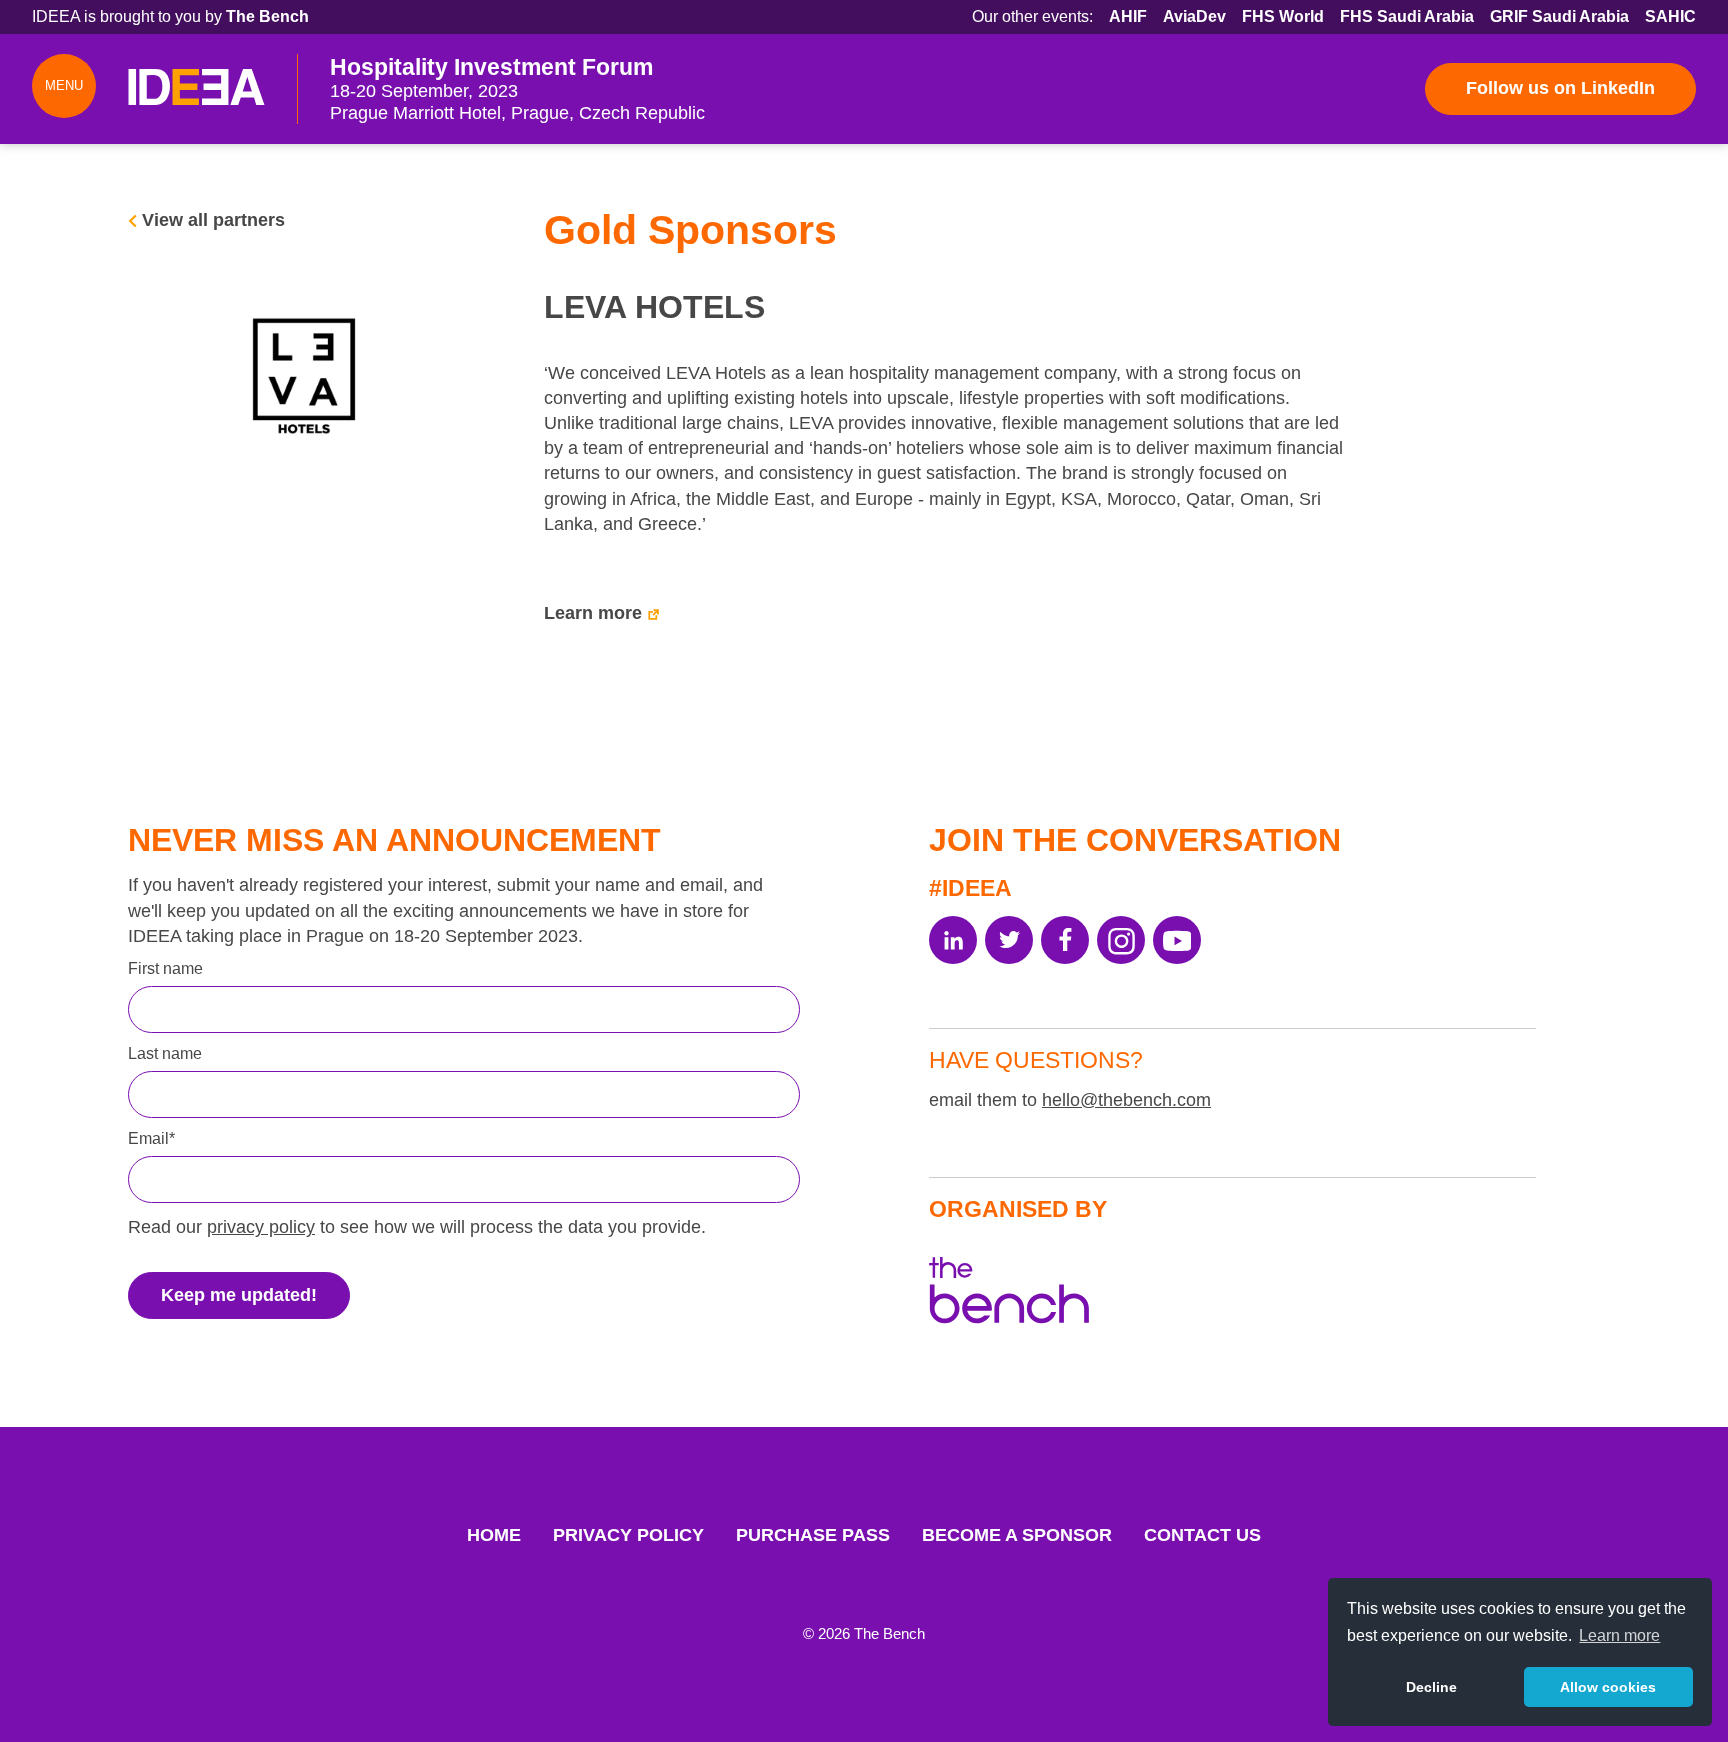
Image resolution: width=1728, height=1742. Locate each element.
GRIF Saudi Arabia (1559, 16)
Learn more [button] (1619, 1635)
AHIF (1128, 16)
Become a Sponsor (1017, 1535)
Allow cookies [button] (1608, 1687)
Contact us (1202, 1535)
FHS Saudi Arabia (1407, 16)
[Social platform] (953, 940)
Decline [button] (1431, 1687)
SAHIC (1670, 16)
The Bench (267, 16)
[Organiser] (1009, 1294)
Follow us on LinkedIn (1560, 88)
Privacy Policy (628, 1535)
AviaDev (1194, 16)
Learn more (593, 613)
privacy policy (261, 1227)
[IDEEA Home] (196, 89)
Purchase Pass (813, 1535)
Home (494, 1535)
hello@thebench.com (1126, 1100)
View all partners (213, 220)
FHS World (1283, 16)
